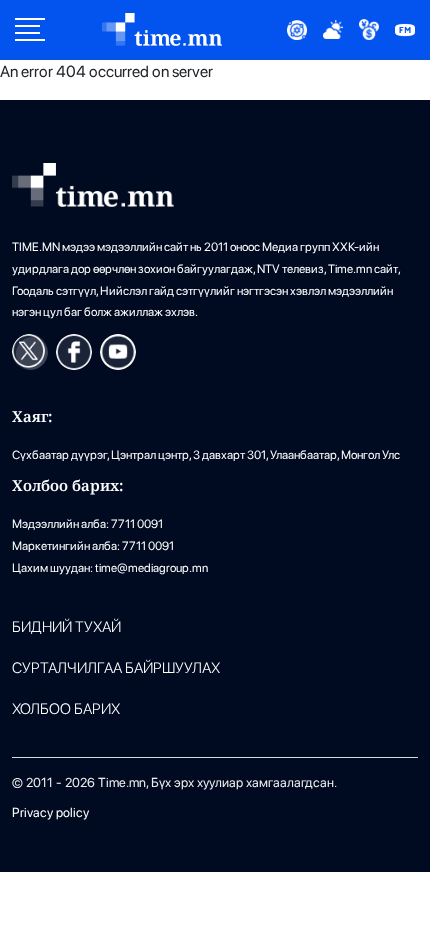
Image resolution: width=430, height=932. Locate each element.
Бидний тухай (66, 627)
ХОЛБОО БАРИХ (66, 709)
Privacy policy (50, 812)
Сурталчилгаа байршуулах (116, 668)
